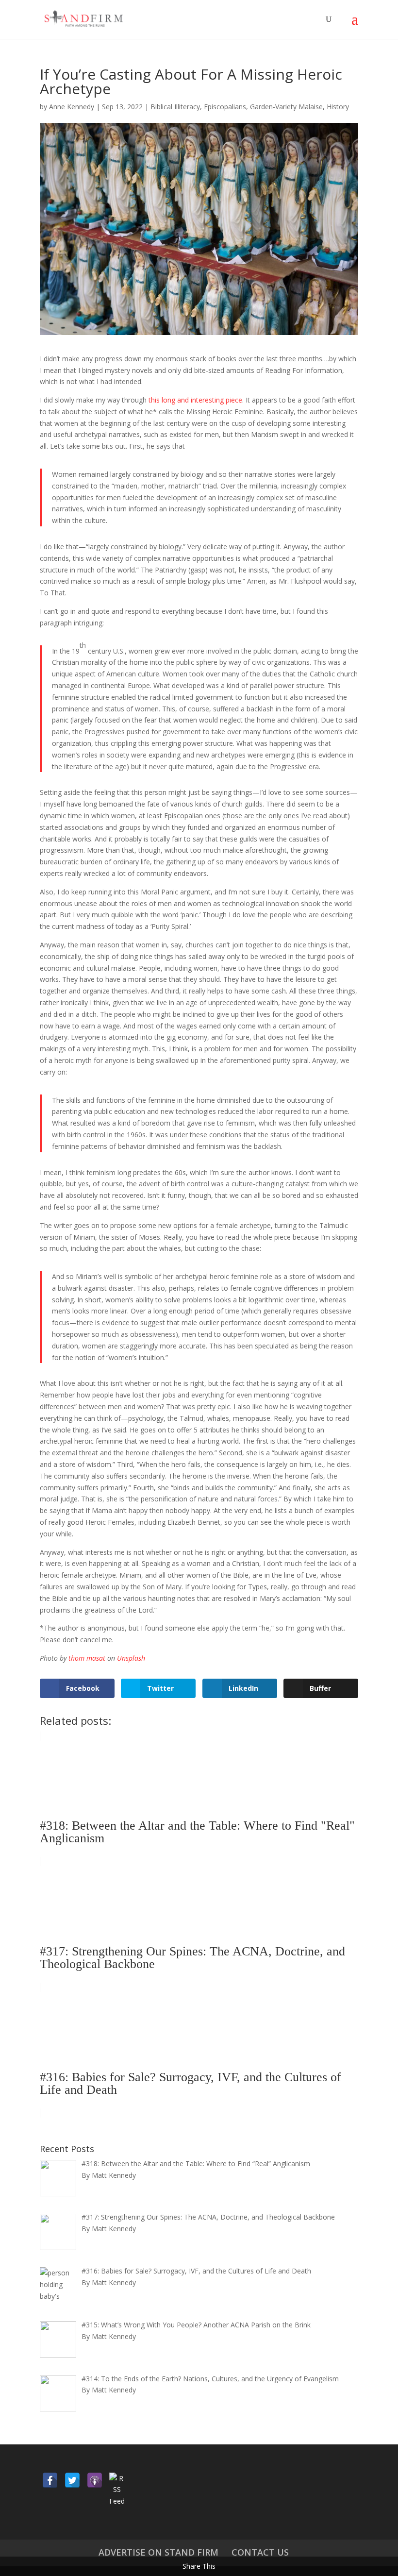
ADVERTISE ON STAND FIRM (158, 2552)
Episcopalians (225, 107)
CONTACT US (260, 2552)
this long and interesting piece (195, 400)
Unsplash (131, 1658)
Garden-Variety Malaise (286, 107)
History (338, 107)
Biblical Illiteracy (175, 107)
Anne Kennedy (72, 107)
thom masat (87, 1658)
